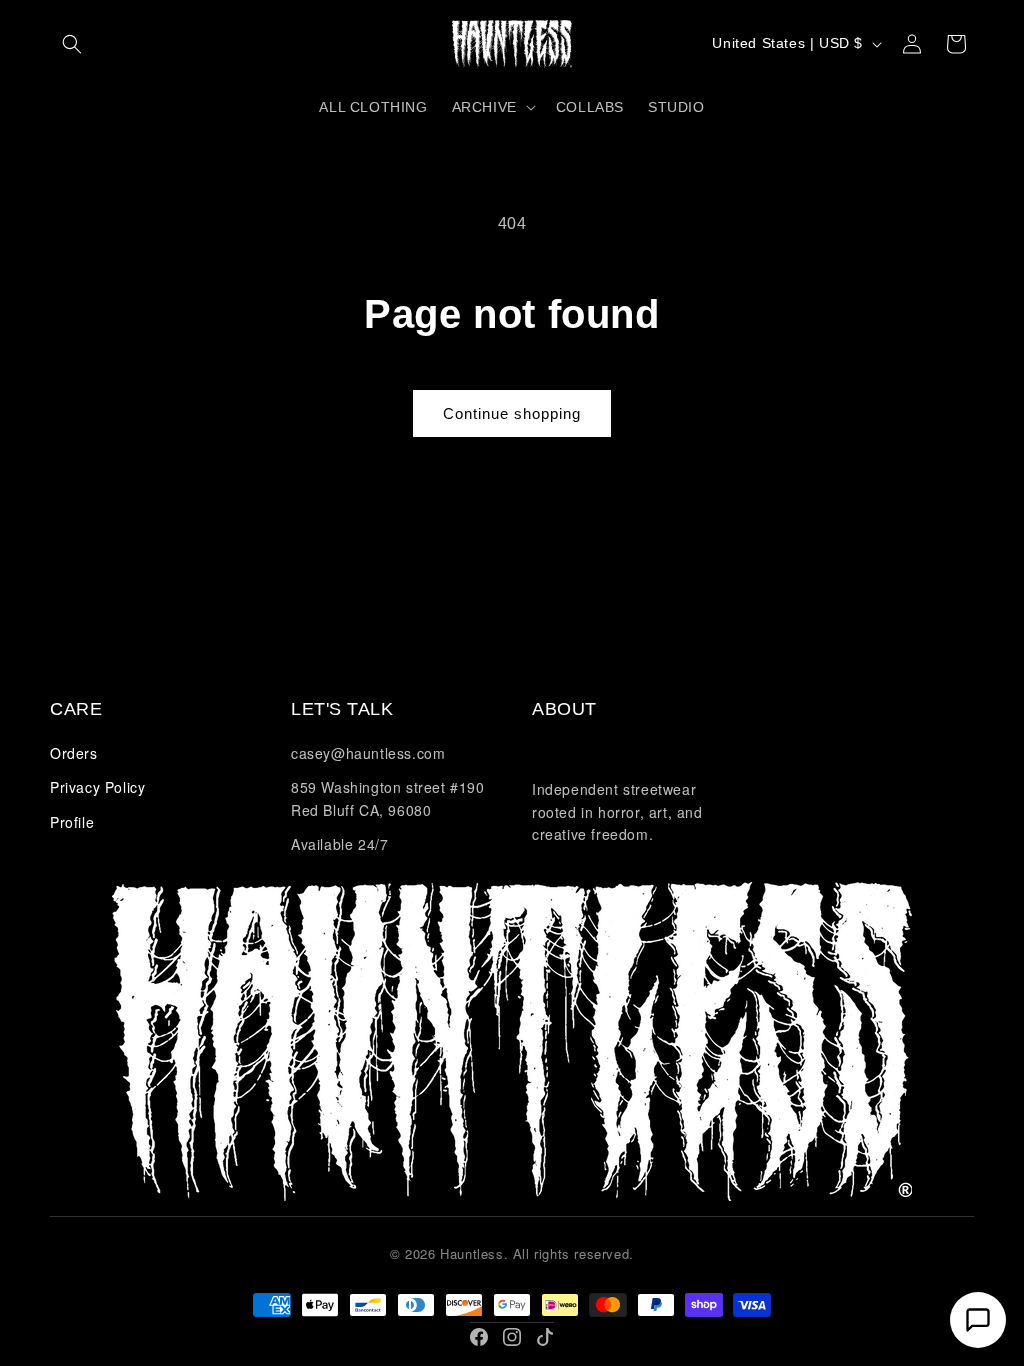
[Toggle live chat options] (978, 1320)
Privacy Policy (97, 787)
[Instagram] (512, 1337)
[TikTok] (545, 1337)
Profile (72, 822)
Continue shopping (512, 413)
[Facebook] (479, 1337)
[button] (72, 44)
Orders (74, 753)
